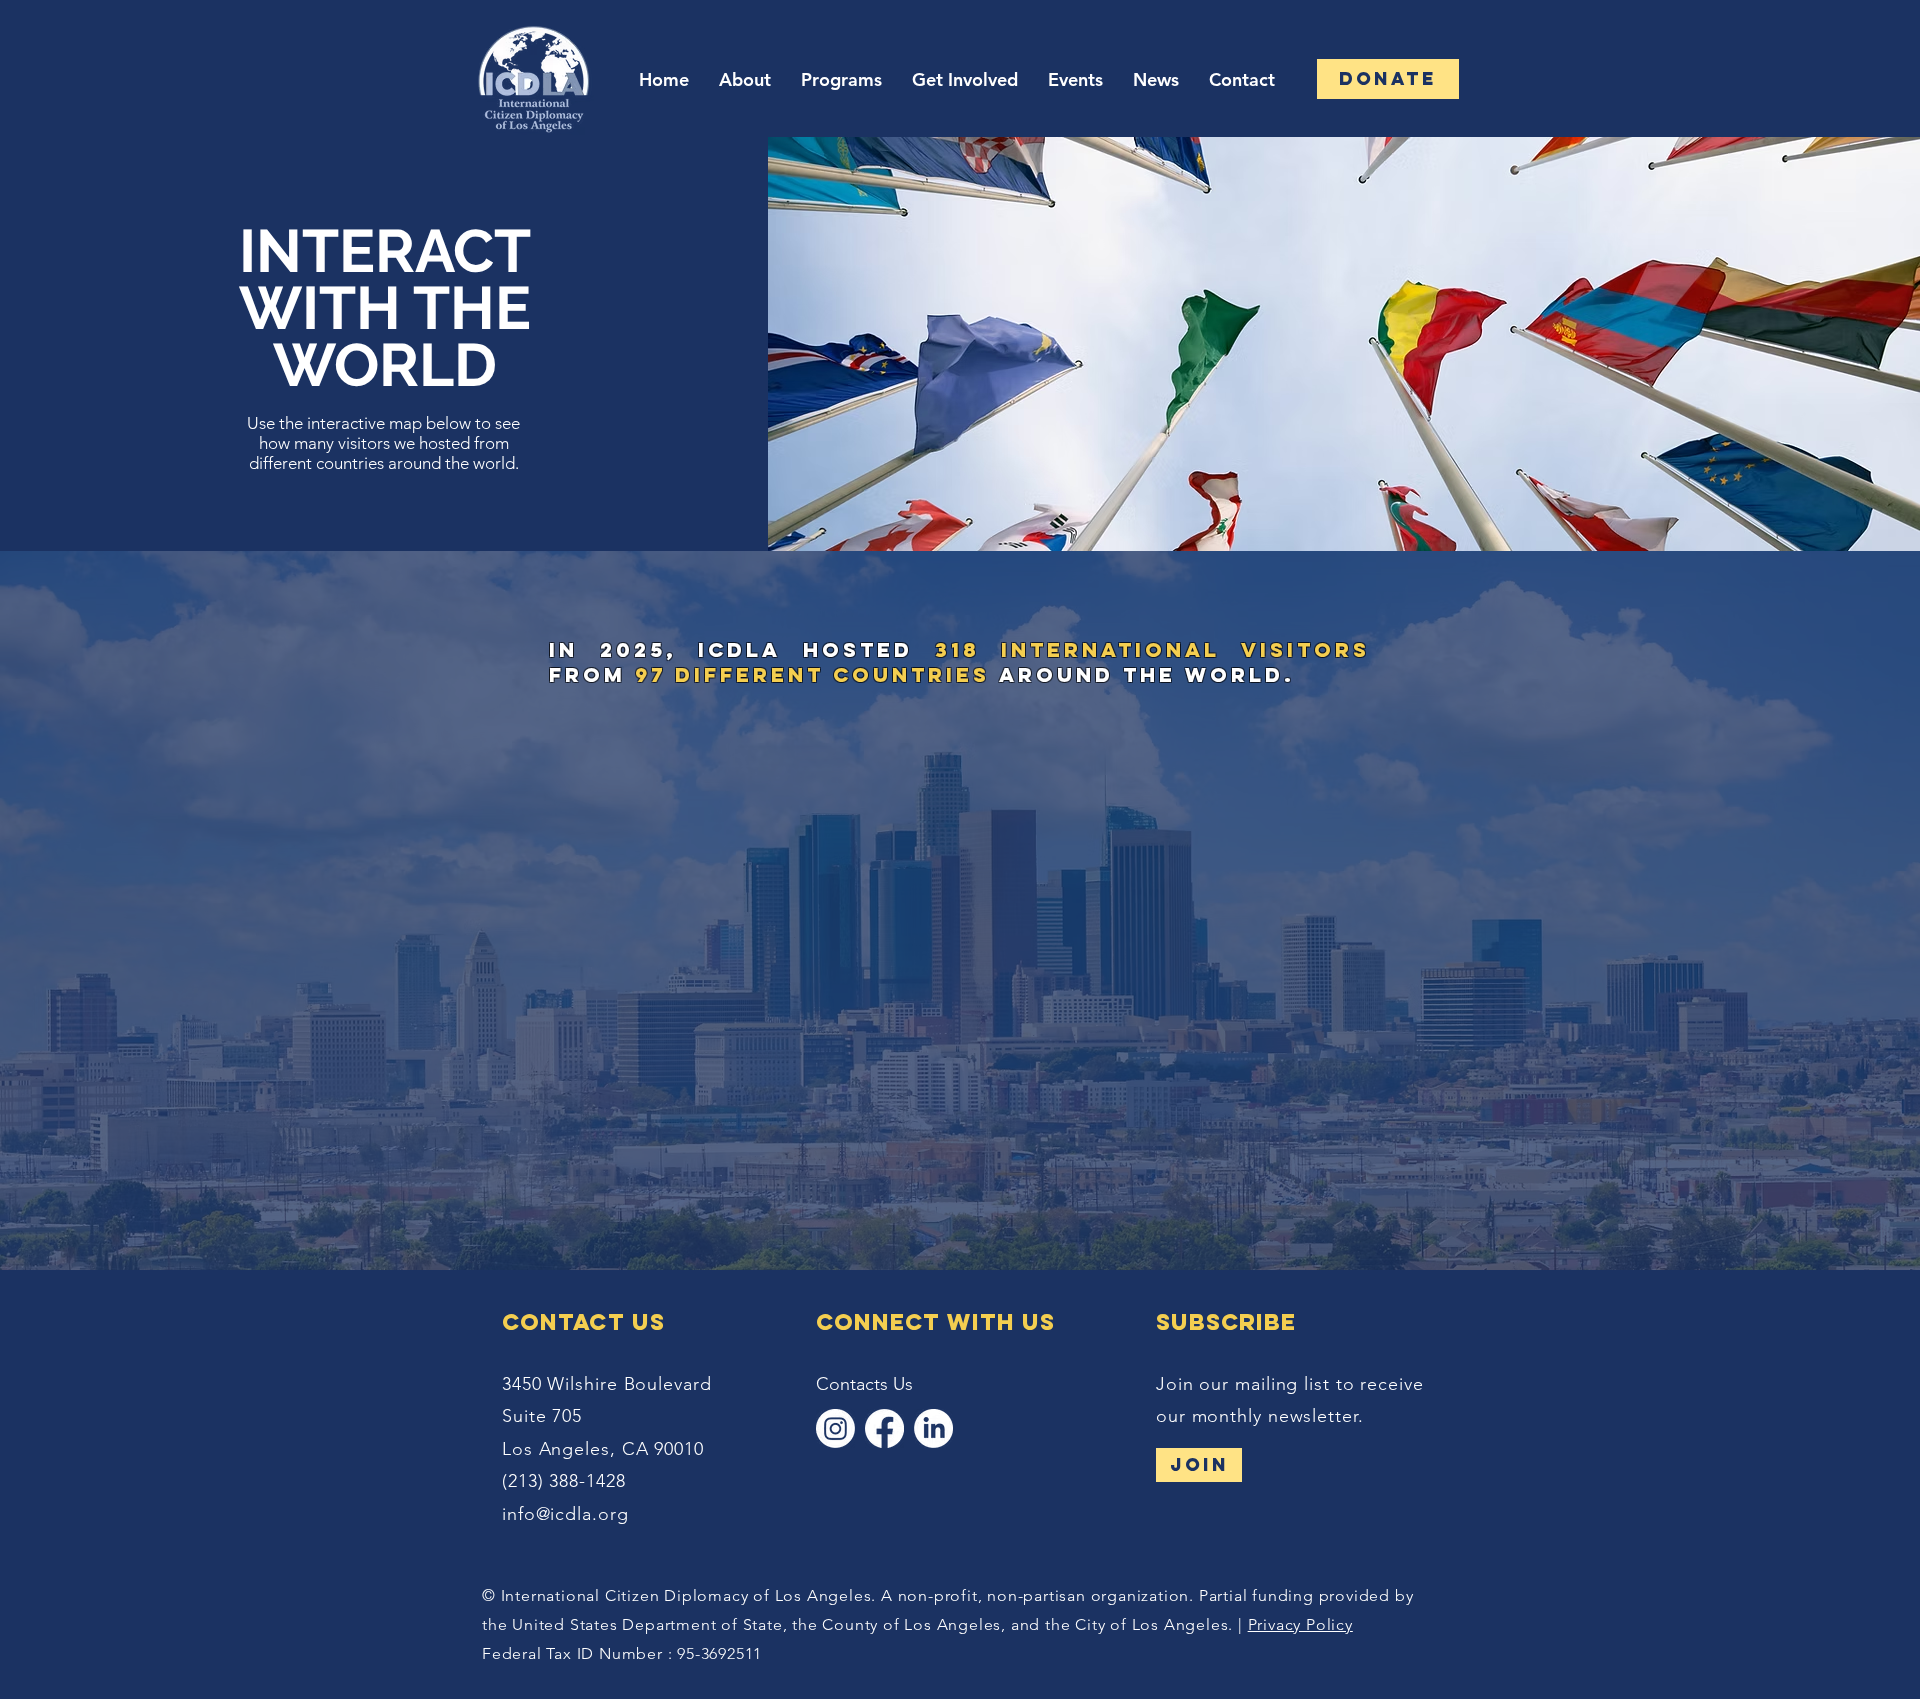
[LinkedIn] (933, 1428)
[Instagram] (835, 1428)
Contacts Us (864, 1384)
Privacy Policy (1300, 1624)
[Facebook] (884, 1428)
